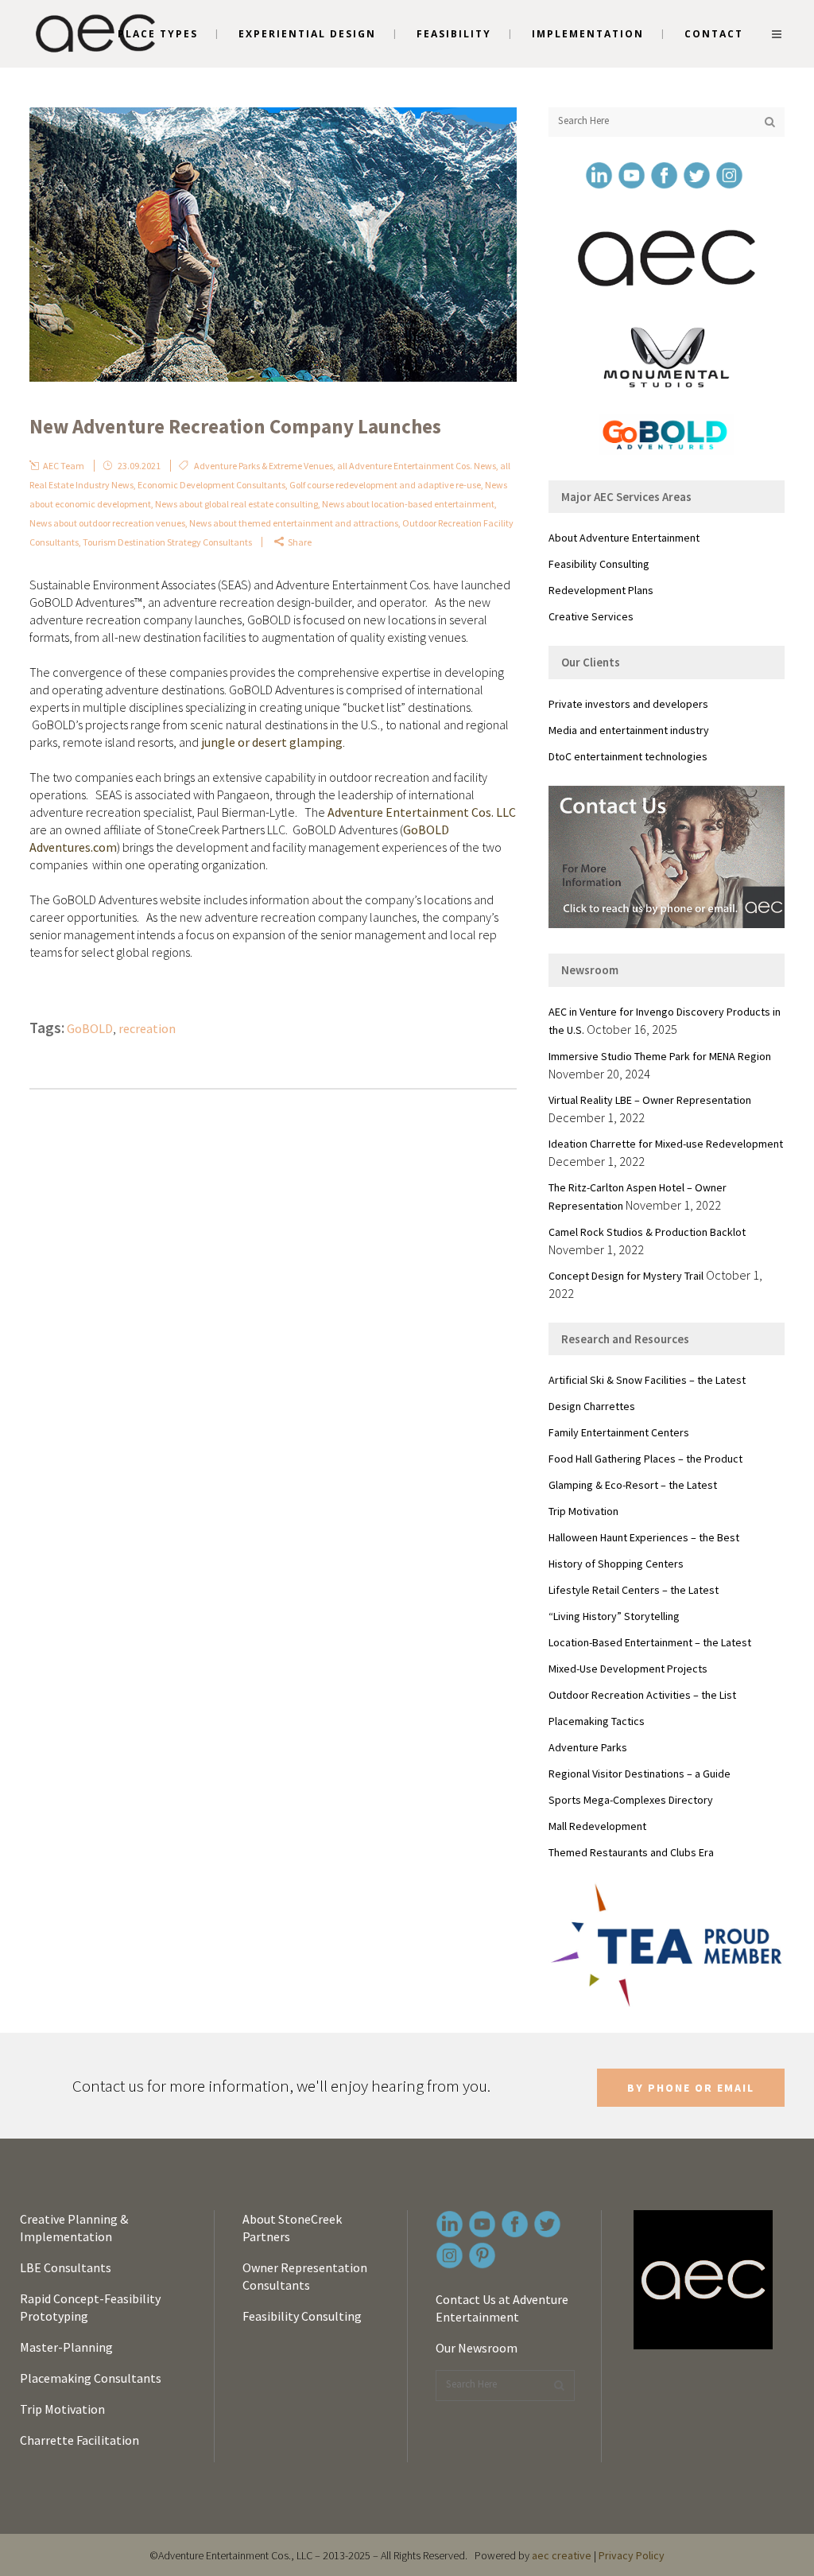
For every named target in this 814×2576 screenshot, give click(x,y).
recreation (147, 1028)
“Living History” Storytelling (614, 1616)
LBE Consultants (66, 2267)
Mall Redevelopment (597, 1826)
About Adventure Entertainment (624, 538)
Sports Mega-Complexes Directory (631, 1800)
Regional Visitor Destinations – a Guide (640, 1774)
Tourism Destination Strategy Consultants (167, 542)
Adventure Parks (588, 1747)
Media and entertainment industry (629, 730)
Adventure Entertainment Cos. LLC (422, 812)
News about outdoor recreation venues (107, 523)
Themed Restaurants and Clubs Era (631, 1852)
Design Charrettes (592, 1406)
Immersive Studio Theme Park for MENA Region (660, 1056)
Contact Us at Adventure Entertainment (502, 2308)
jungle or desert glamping (272, 742)
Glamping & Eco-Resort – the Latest (633, 1485)
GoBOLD (90, 1028)
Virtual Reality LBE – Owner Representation (650, 1100)
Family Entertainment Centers (619, 1432)
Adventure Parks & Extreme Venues (264, 466)
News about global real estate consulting (236, 504)
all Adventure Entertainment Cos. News (417, 466)
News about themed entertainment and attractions (294, 523)
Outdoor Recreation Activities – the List (642, 1695)
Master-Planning (66, 2347)
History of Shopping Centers (616, 1564)
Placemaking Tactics (597, 1721)
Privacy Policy (632, 2555)
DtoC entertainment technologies (628, 756)
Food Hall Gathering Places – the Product (645, 1459)
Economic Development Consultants (211, 485)
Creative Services (591, 616)
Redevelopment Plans (601, 590)
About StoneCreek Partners (292, 2228)
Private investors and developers (628, 704)
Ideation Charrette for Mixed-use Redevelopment (666, 1144)
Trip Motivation (583, 1511)
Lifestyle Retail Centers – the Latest (634, 1590)
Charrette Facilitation (79, 2440)
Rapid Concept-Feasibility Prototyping (90, 2307)
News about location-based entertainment (408, 504)
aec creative (562, 2555)
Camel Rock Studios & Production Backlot (647, 1232)
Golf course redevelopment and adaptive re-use (385, 485)
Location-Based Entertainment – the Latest (650, 1642)
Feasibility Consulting (599, 564)
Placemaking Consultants (91, 2378)
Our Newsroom (477, 2348)
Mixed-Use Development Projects (628, 1669)
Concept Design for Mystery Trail (626, 1276)
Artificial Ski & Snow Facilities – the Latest (647, 1380)
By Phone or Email (691, 2088)
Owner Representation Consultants (305, 2276)
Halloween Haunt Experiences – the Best (644, 1537)
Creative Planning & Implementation (74, 2228)
